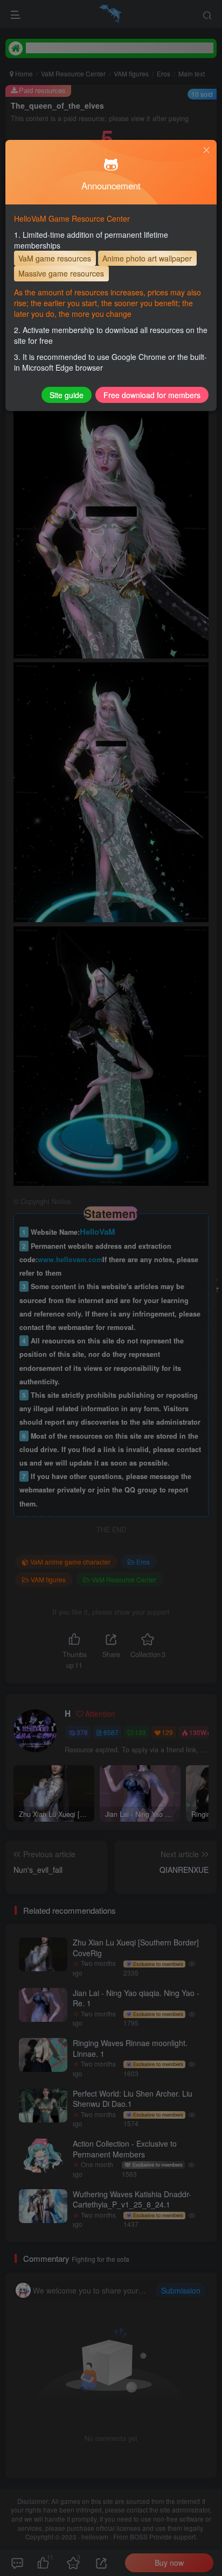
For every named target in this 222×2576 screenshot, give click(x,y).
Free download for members (152, 395)
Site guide (67, 395)
